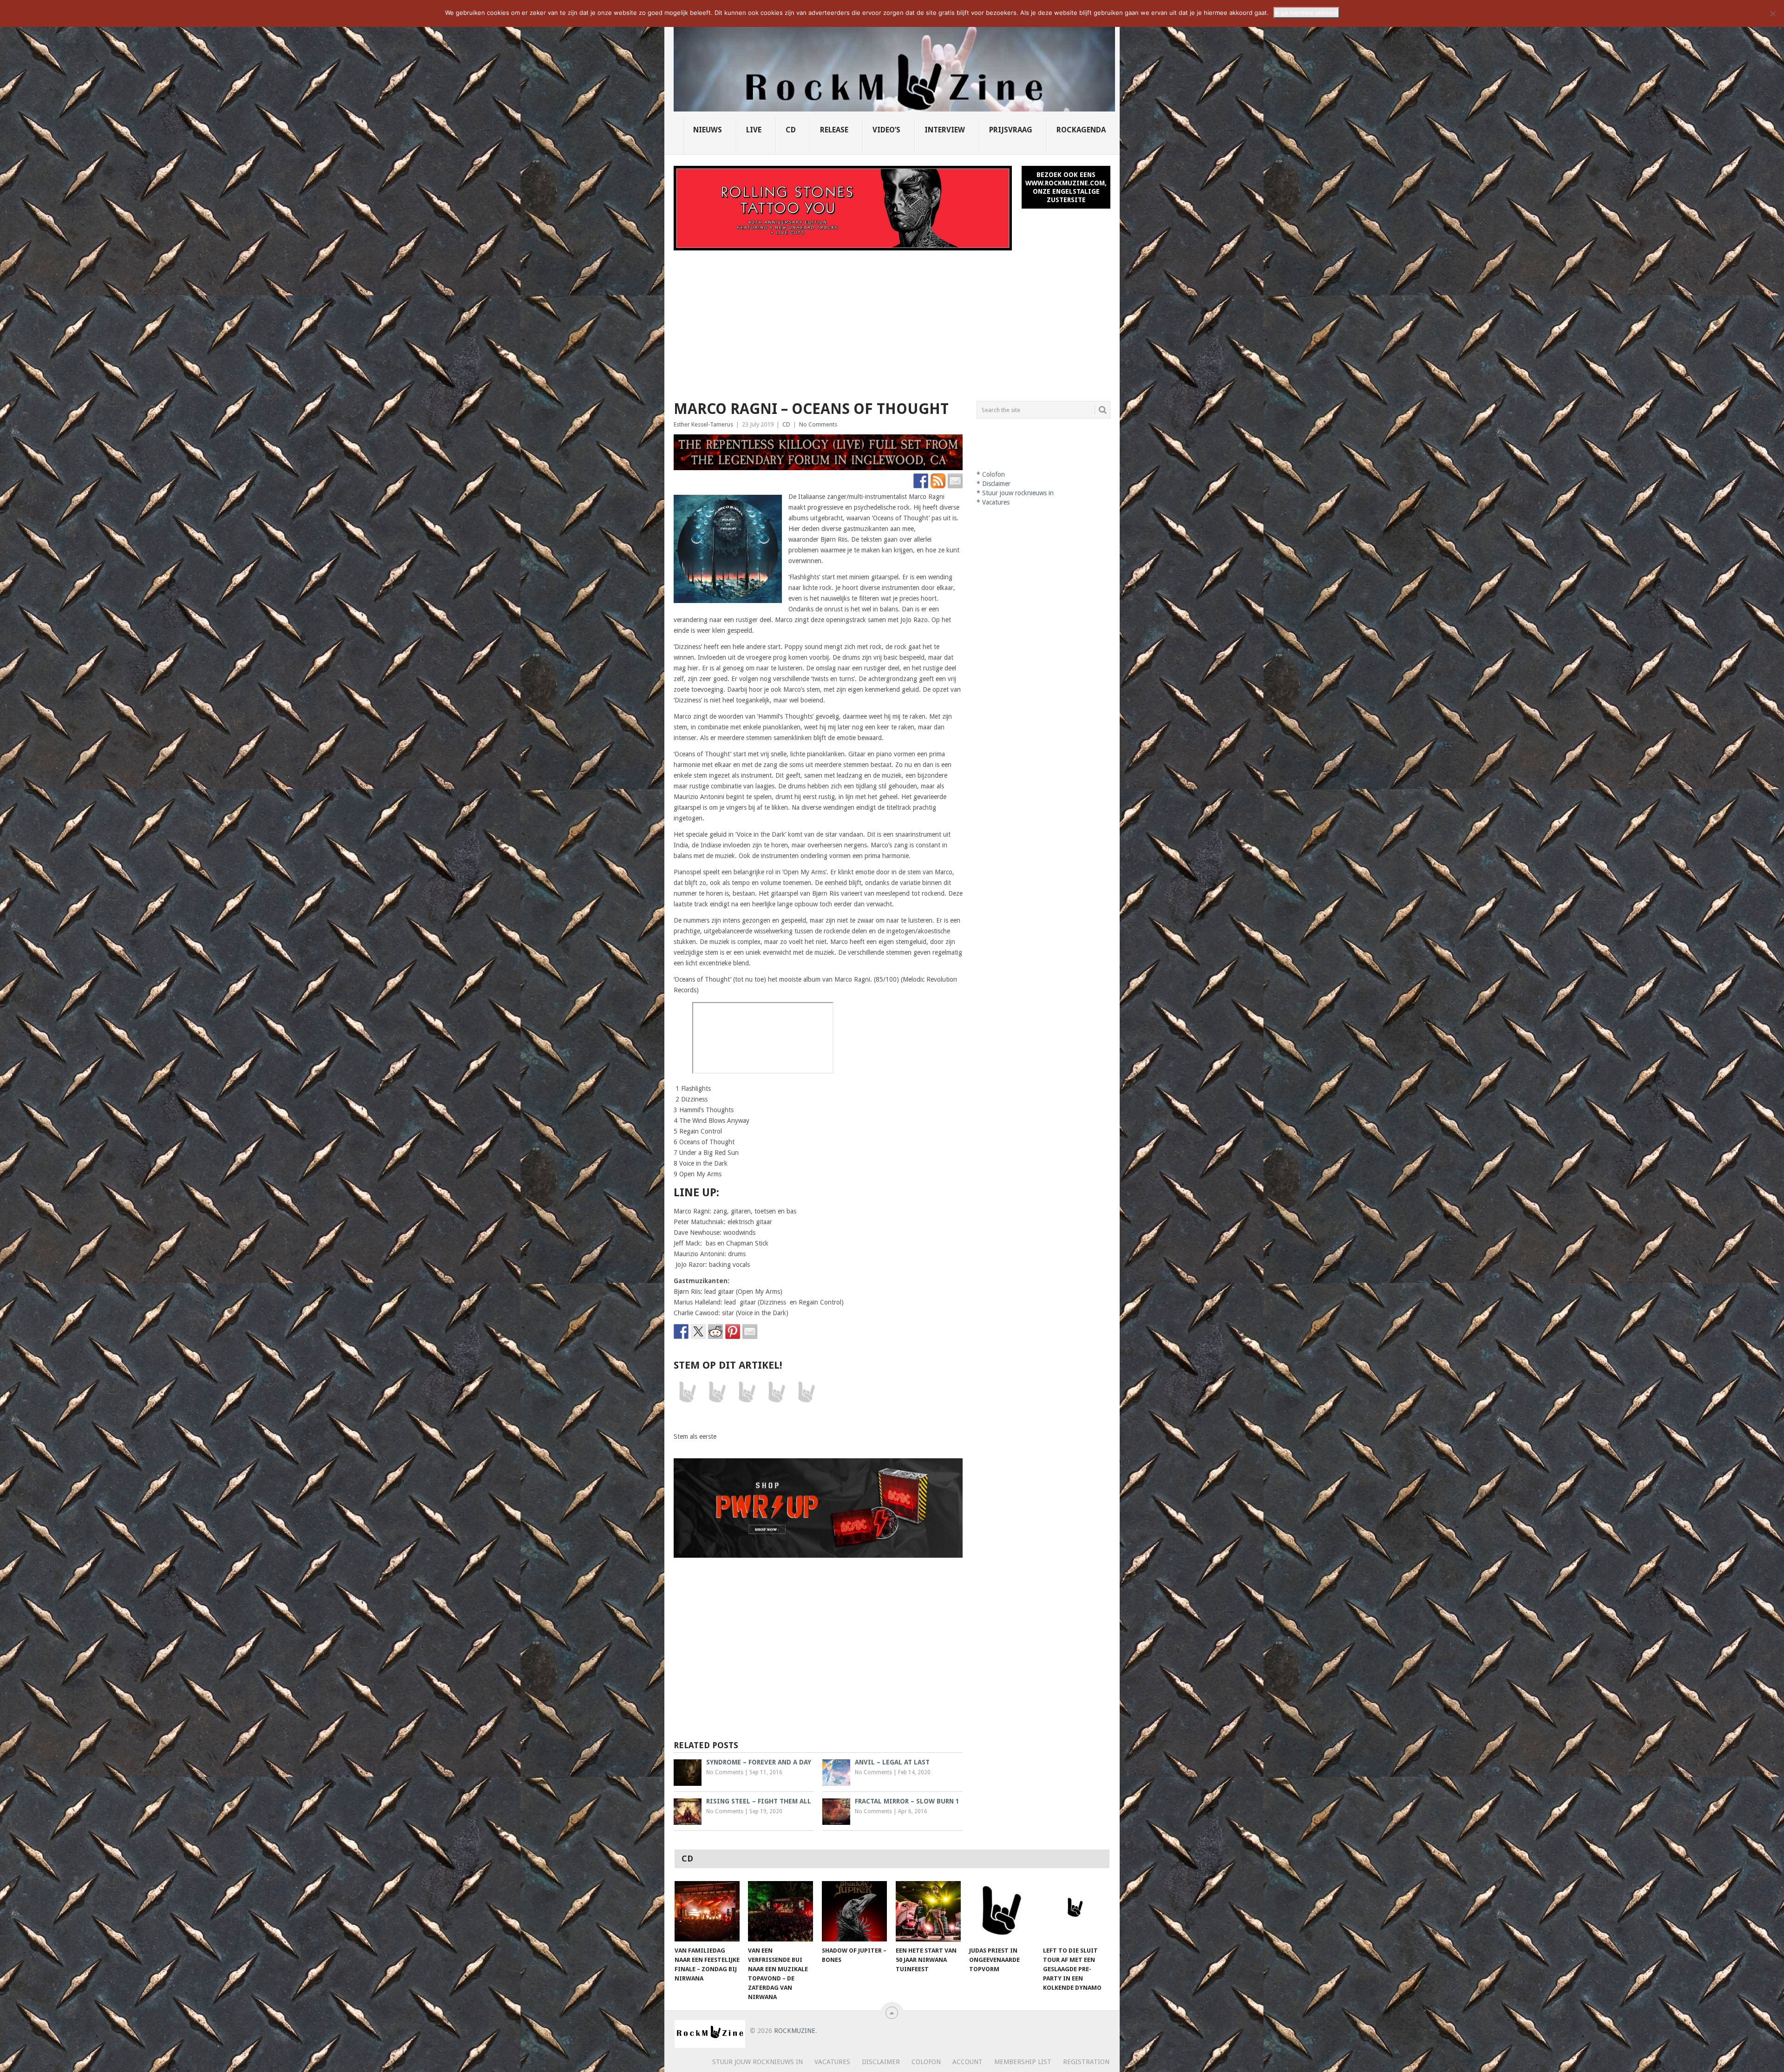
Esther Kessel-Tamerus (703, 424)
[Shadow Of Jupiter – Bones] (854, 1911)
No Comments (818, 424)
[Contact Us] (955, 481)
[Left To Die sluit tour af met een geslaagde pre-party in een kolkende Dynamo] (1076, 1911)
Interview (945, 130)
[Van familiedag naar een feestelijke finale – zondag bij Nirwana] (707, 1911)
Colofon (994, 474)
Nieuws (708, 130)
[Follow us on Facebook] (921, 481)
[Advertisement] (892, 320)
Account (967, 2062)
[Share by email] (750, 1331)
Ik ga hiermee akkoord (1306, 13)
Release (834, 130)
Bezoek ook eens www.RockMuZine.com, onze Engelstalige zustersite (1066, 187)
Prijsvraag (1011, 130)
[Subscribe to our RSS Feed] (938, 481)
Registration (1086, 2062)
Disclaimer (996, 484)
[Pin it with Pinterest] (733, 1331)
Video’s (886, 130)
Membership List (1023, 2062)
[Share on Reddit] (715, 1331)
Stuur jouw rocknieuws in (1018, 493)
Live (754, 130)
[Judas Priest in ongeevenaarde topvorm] (1002, 1911)
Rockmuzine (795, 2031)
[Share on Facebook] (681, 1331)
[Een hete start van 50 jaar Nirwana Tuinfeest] (928, 1911)
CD (791, 130)
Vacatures (996, 502)
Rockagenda (1081, 130)
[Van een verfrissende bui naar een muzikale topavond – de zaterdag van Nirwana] (780, 1911)
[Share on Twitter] (698, 1331)
